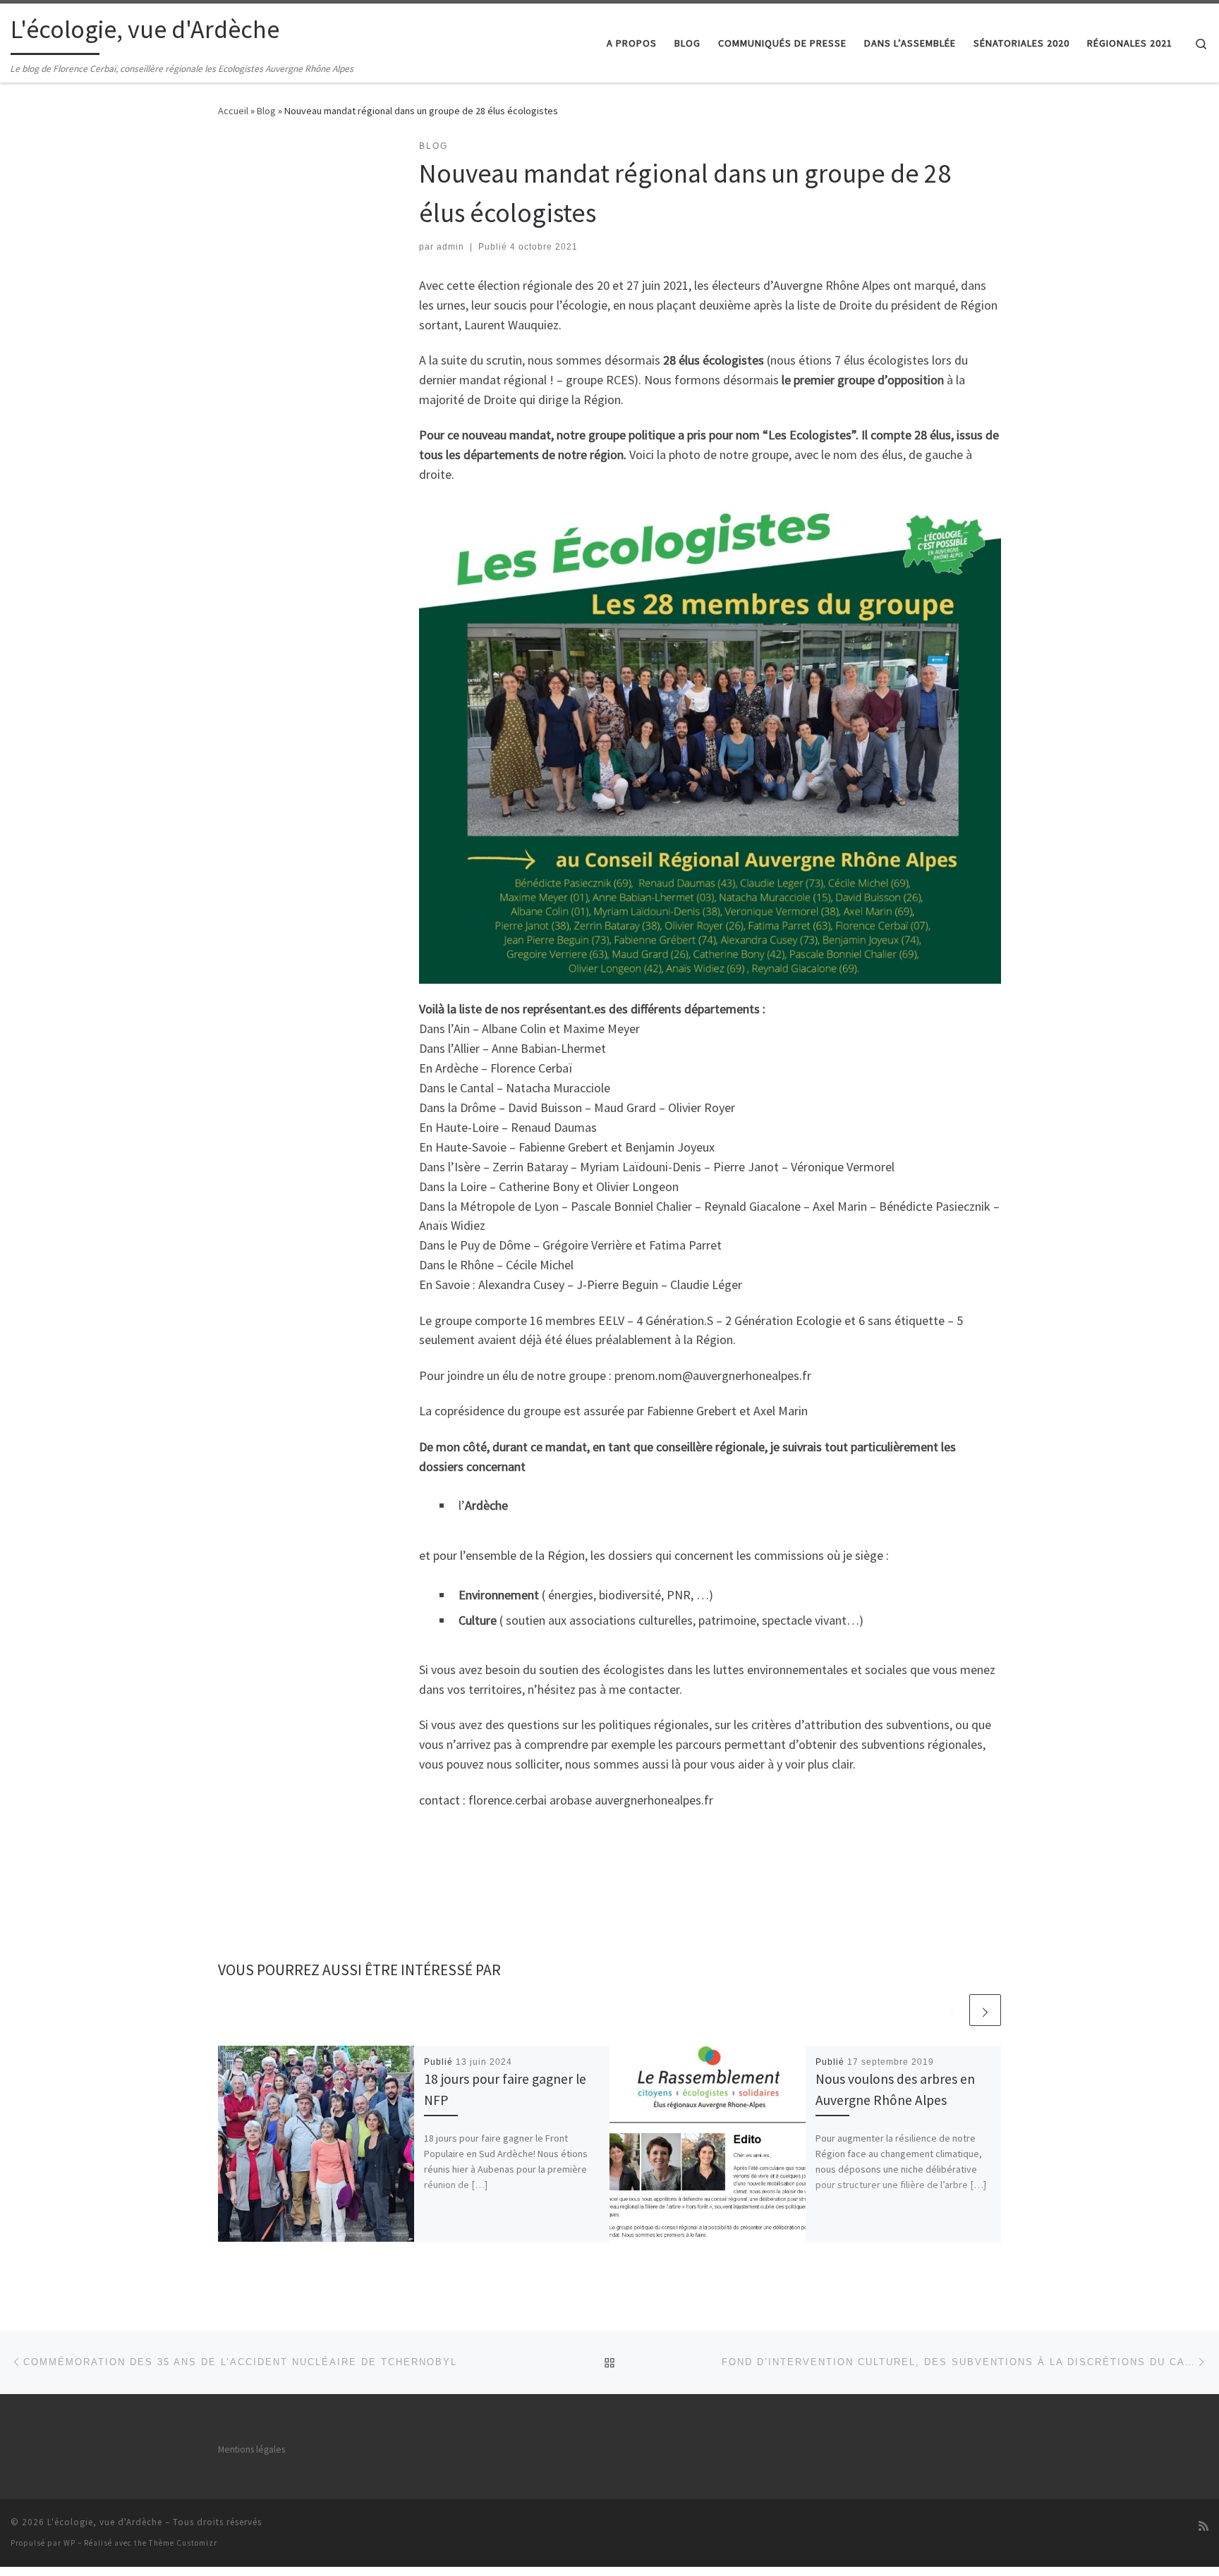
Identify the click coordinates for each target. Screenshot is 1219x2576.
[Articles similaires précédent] (951, 2010)
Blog (266, 111)
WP (69, 2543)
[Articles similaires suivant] (985, 2010)
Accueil (233, 111)
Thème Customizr (183, 2543)
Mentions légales (251, 2449)
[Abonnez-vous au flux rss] (1203, 2526)
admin (450, 247)
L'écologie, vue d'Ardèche (105, 2522)
